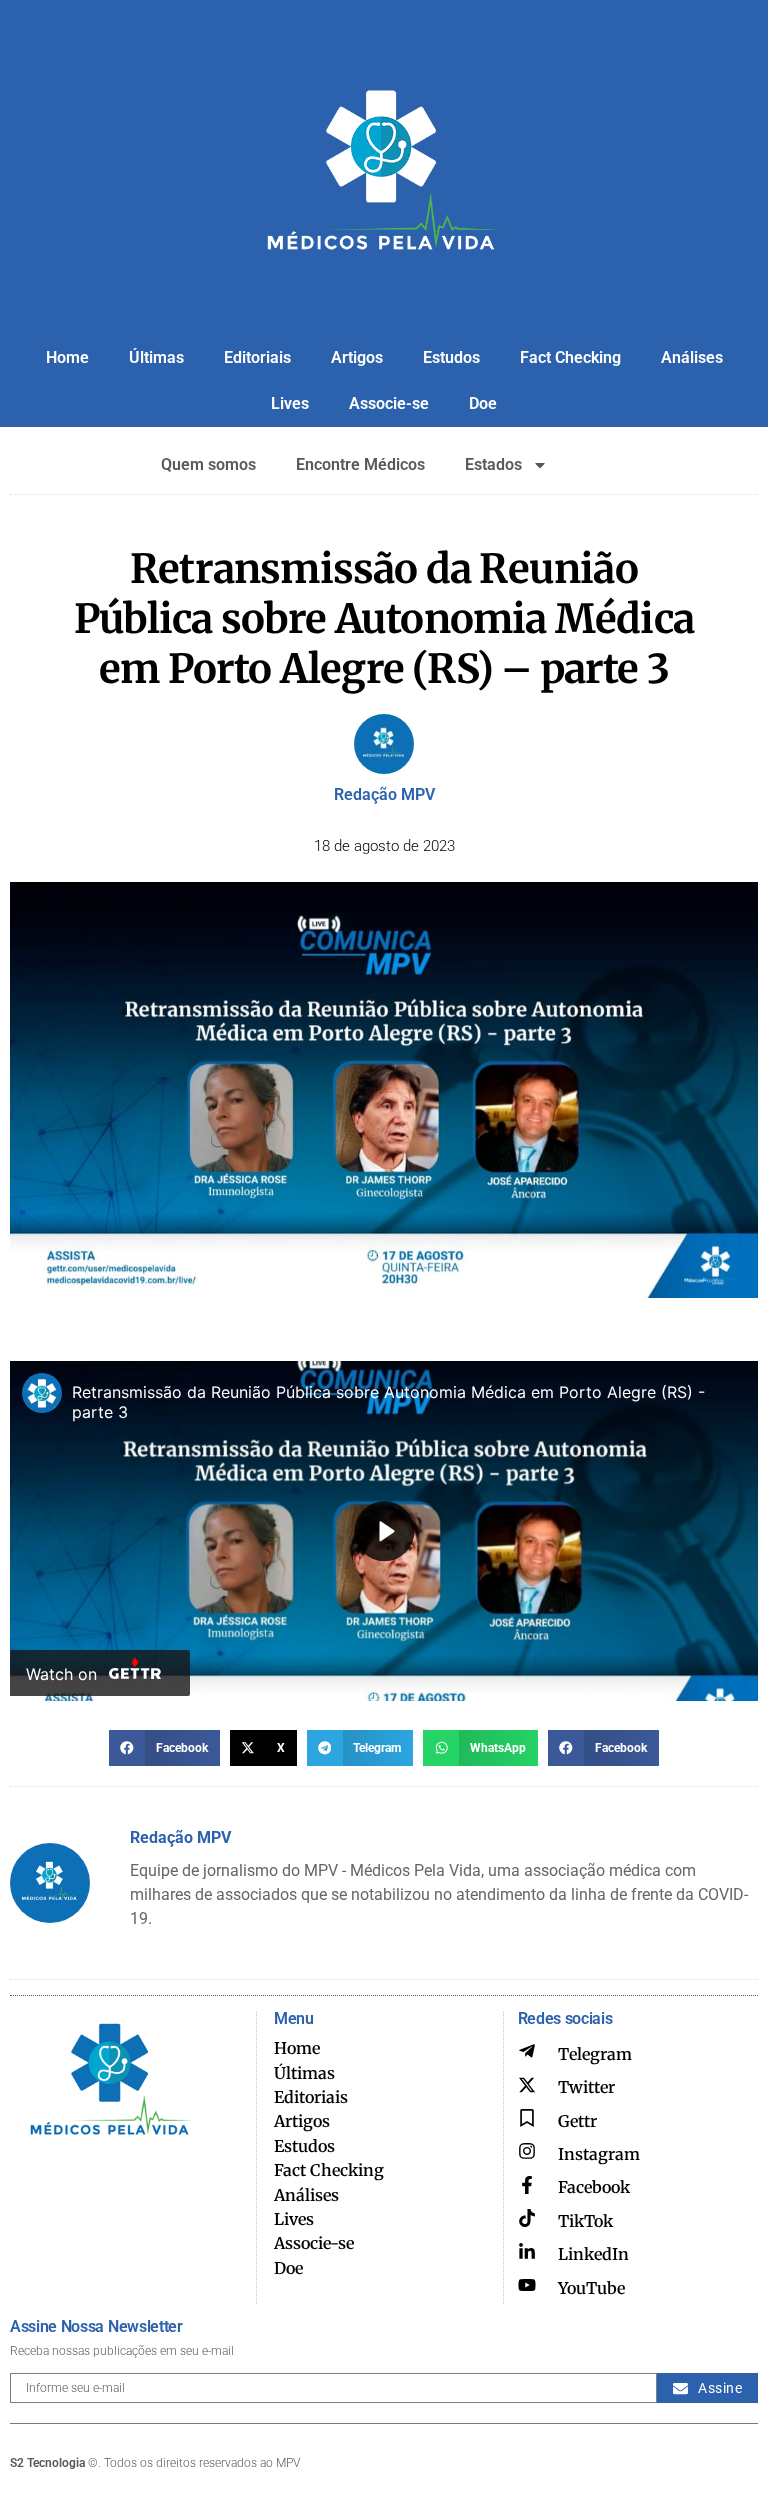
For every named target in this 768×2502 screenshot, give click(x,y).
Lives (290, 403)
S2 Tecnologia (47, 2463)
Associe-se (389, 403)
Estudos (451, 357)
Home (67, 357)
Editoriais (257, 357)
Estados (493, 464)
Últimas (156, 357)
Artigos (357, 357)
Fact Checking (570, 357)
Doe (483, 403)
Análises (692, 357)
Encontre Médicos (360, 464)
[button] (164, 1748)
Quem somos (208, 464)
